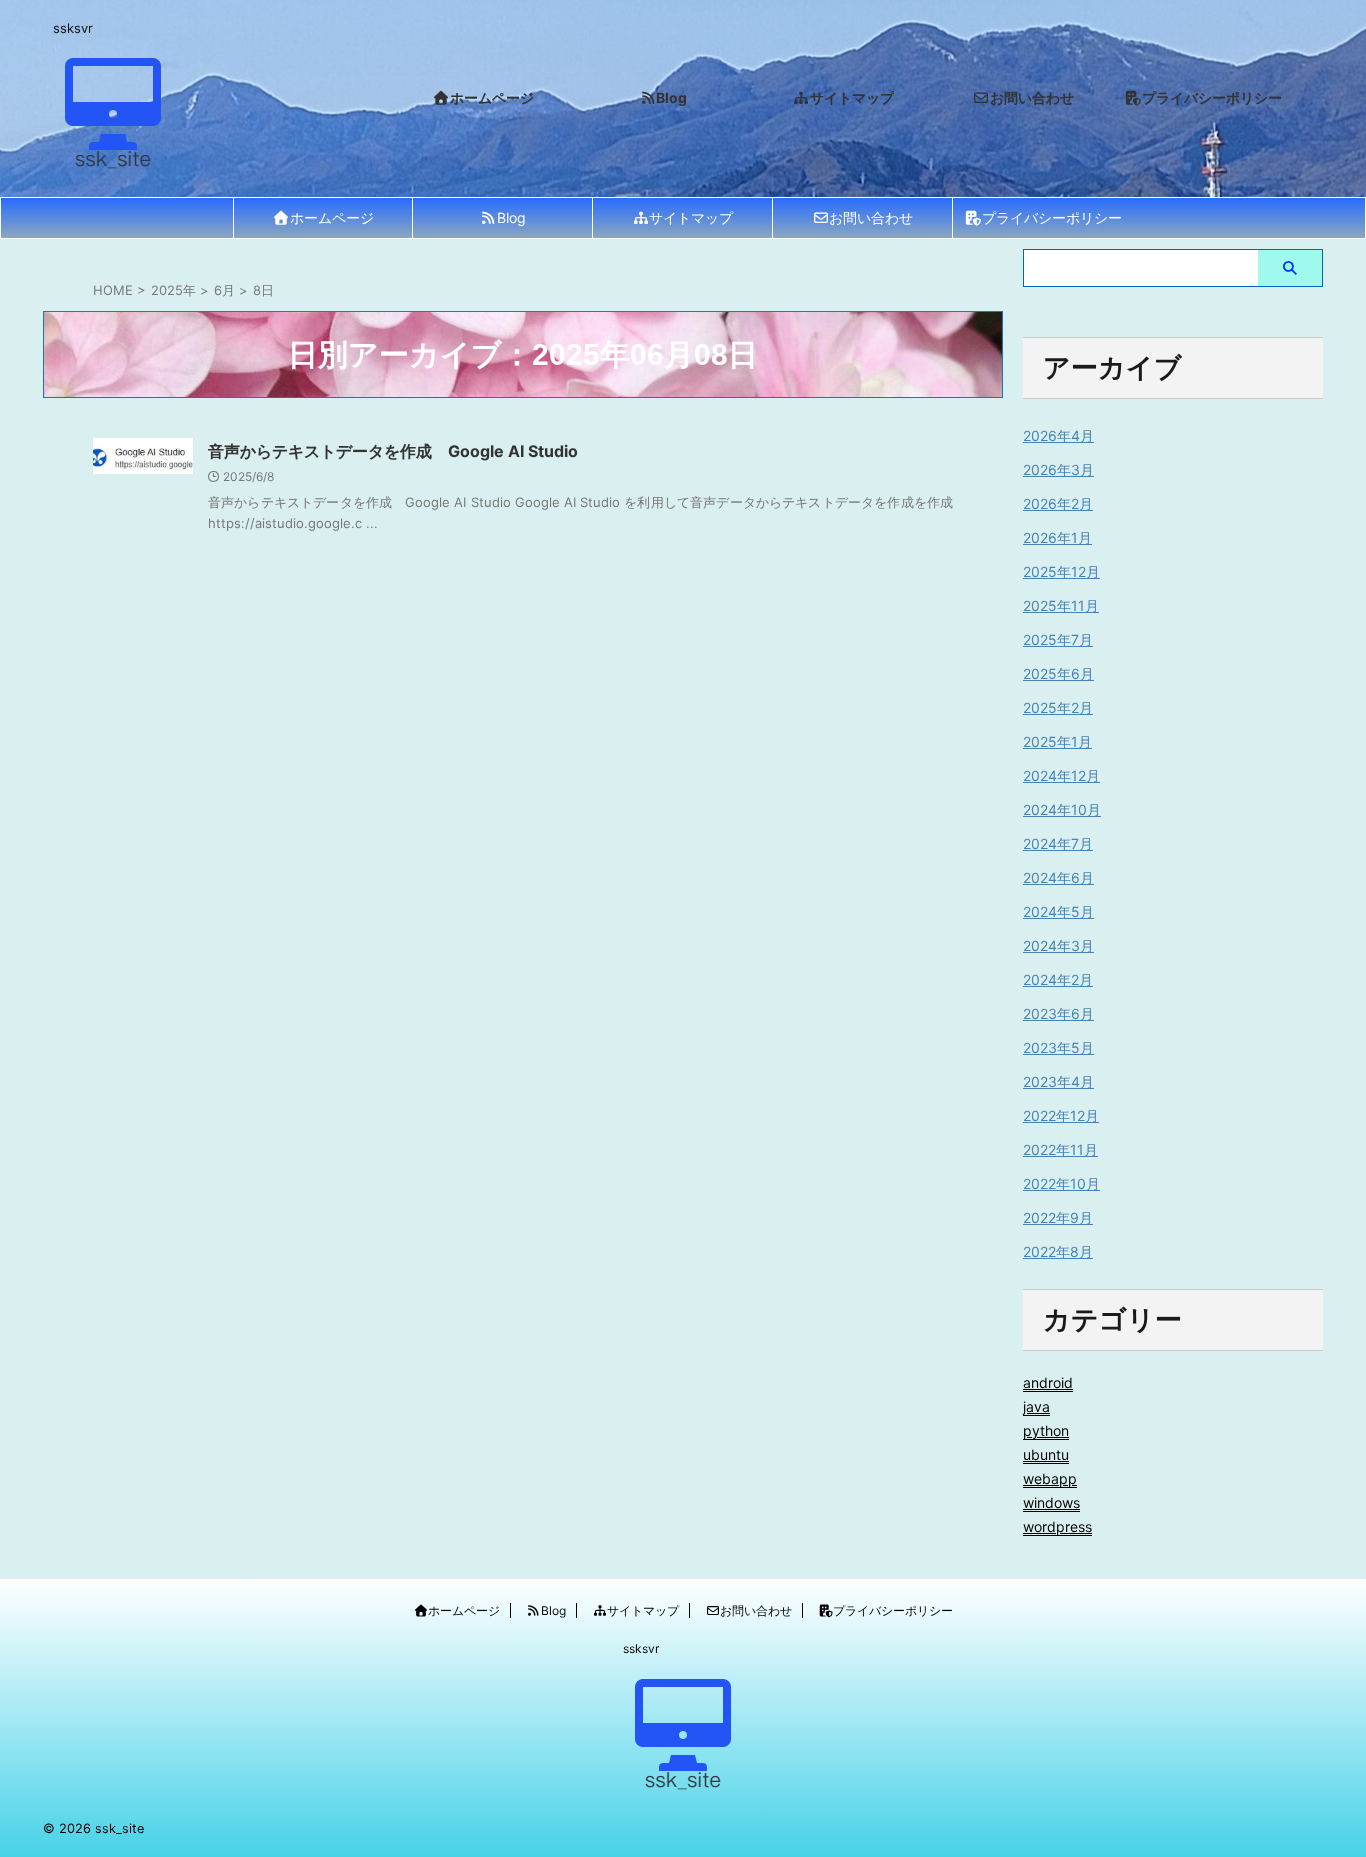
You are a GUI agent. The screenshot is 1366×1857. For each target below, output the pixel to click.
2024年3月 (1058, 945)
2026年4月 (1058, 435)
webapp (1050, 1478)
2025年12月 (1061, 571)
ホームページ (332, 217)
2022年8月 (1058, 1251)
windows (1051, 1502)
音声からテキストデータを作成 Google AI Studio (393, 451)
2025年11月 (1061, 605)
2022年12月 (1061, 1115)
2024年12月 (1061, 775)
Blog (511, 217)
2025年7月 (1058, 639)
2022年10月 (1061, 1183)
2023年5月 (1058, 1047)
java (1036, 1406)
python (1046, 1430)
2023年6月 (1058, 1013)
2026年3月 (1058, 469)
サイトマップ (691, 217)
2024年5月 (1058, 911)
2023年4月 (1058, 1081)
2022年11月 (1060, 1149)
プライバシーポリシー (1052, 217)
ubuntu (1046, 1454)
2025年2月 (1058, 707)
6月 (224, 290)
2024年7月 (1058, 843)
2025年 (173, 290)
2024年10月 (1062, 809)
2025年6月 (1058, 673)
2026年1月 (1057, 537)
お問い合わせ (871, 217)
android (1048, 1382)
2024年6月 (1058, 877)
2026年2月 (1058, 503)
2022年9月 (1058, 1217)
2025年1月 (1057, 741)
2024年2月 (1058, 979)
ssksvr (641, 1648)
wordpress (1057, 1526)
